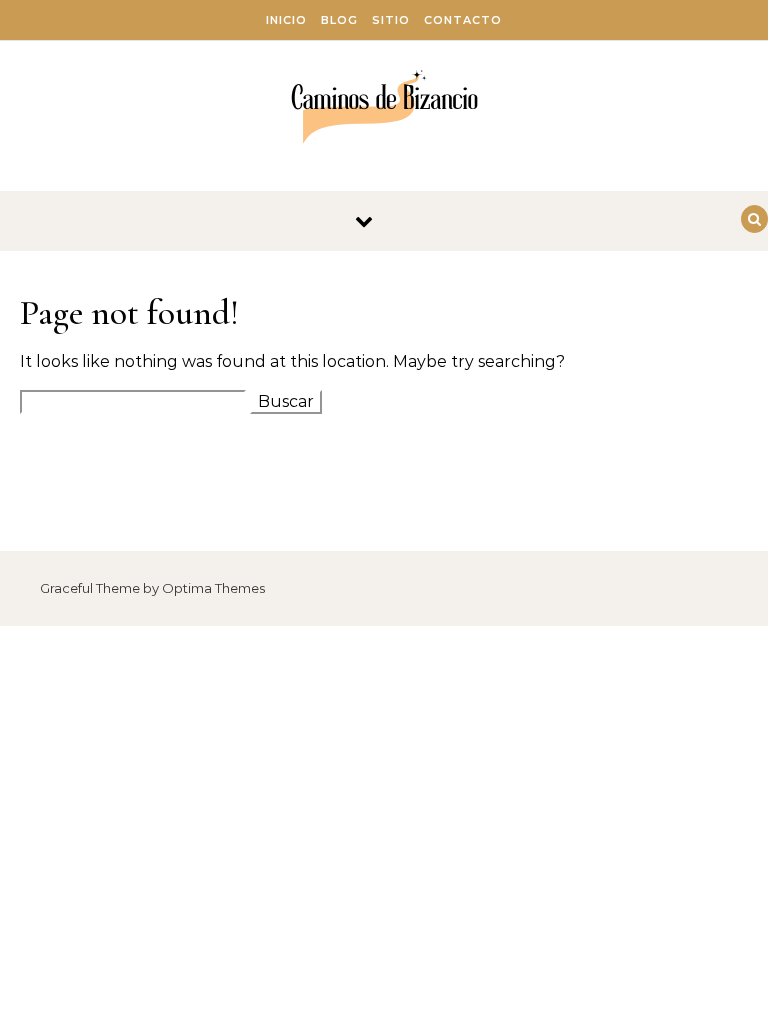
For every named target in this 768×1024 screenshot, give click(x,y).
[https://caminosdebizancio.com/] (384, 108)
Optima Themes (213, 588)
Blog (339, 20)
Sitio (391, 20)
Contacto (463, 20)
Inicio (286, 20)
